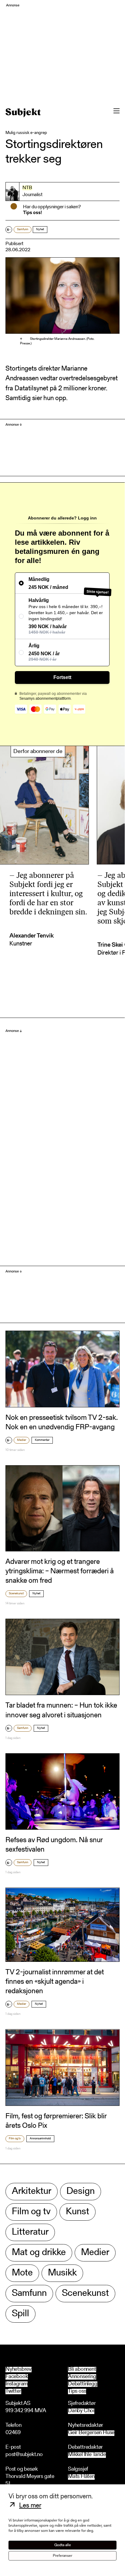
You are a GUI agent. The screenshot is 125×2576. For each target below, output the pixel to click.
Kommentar (42, 1440)
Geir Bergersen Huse (91, 2433)
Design (81, 2192)
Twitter (13, 2391)
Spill (20, 2314)
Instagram (17, 2384)
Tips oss (77, 2391)
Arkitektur (32, 2192)
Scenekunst (16, 1594)
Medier (22, 1440)
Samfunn (23, 230)
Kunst (78, 2212)
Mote (22, 2273)
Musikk (62, 2273)
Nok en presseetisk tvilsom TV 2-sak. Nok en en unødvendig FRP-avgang (62, 1423)
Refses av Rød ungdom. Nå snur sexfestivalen (54, 1845)
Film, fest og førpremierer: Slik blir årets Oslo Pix (56, 2121)
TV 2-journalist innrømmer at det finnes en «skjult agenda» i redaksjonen (55, 1982)
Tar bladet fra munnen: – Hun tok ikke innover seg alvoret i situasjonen (61, 1710)
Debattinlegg (83, 2384)
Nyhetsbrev (19, 2370)
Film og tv (15, 2139)
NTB (27, 188)
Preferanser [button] (62, 2556)
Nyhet (40, 230)
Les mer (30, 2506)
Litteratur (30, 2232)
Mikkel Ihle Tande (87, 2455)
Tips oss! (32, 213)
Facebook (17, 2377)
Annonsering (82, 2377)
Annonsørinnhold (40, 2139)
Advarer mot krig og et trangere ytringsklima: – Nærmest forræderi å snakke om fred (60, 1571)
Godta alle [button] (63, 2545)
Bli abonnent (82, 2370)
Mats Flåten (81, 2477)
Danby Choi (81, 2411)
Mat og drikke (39, 2253)
